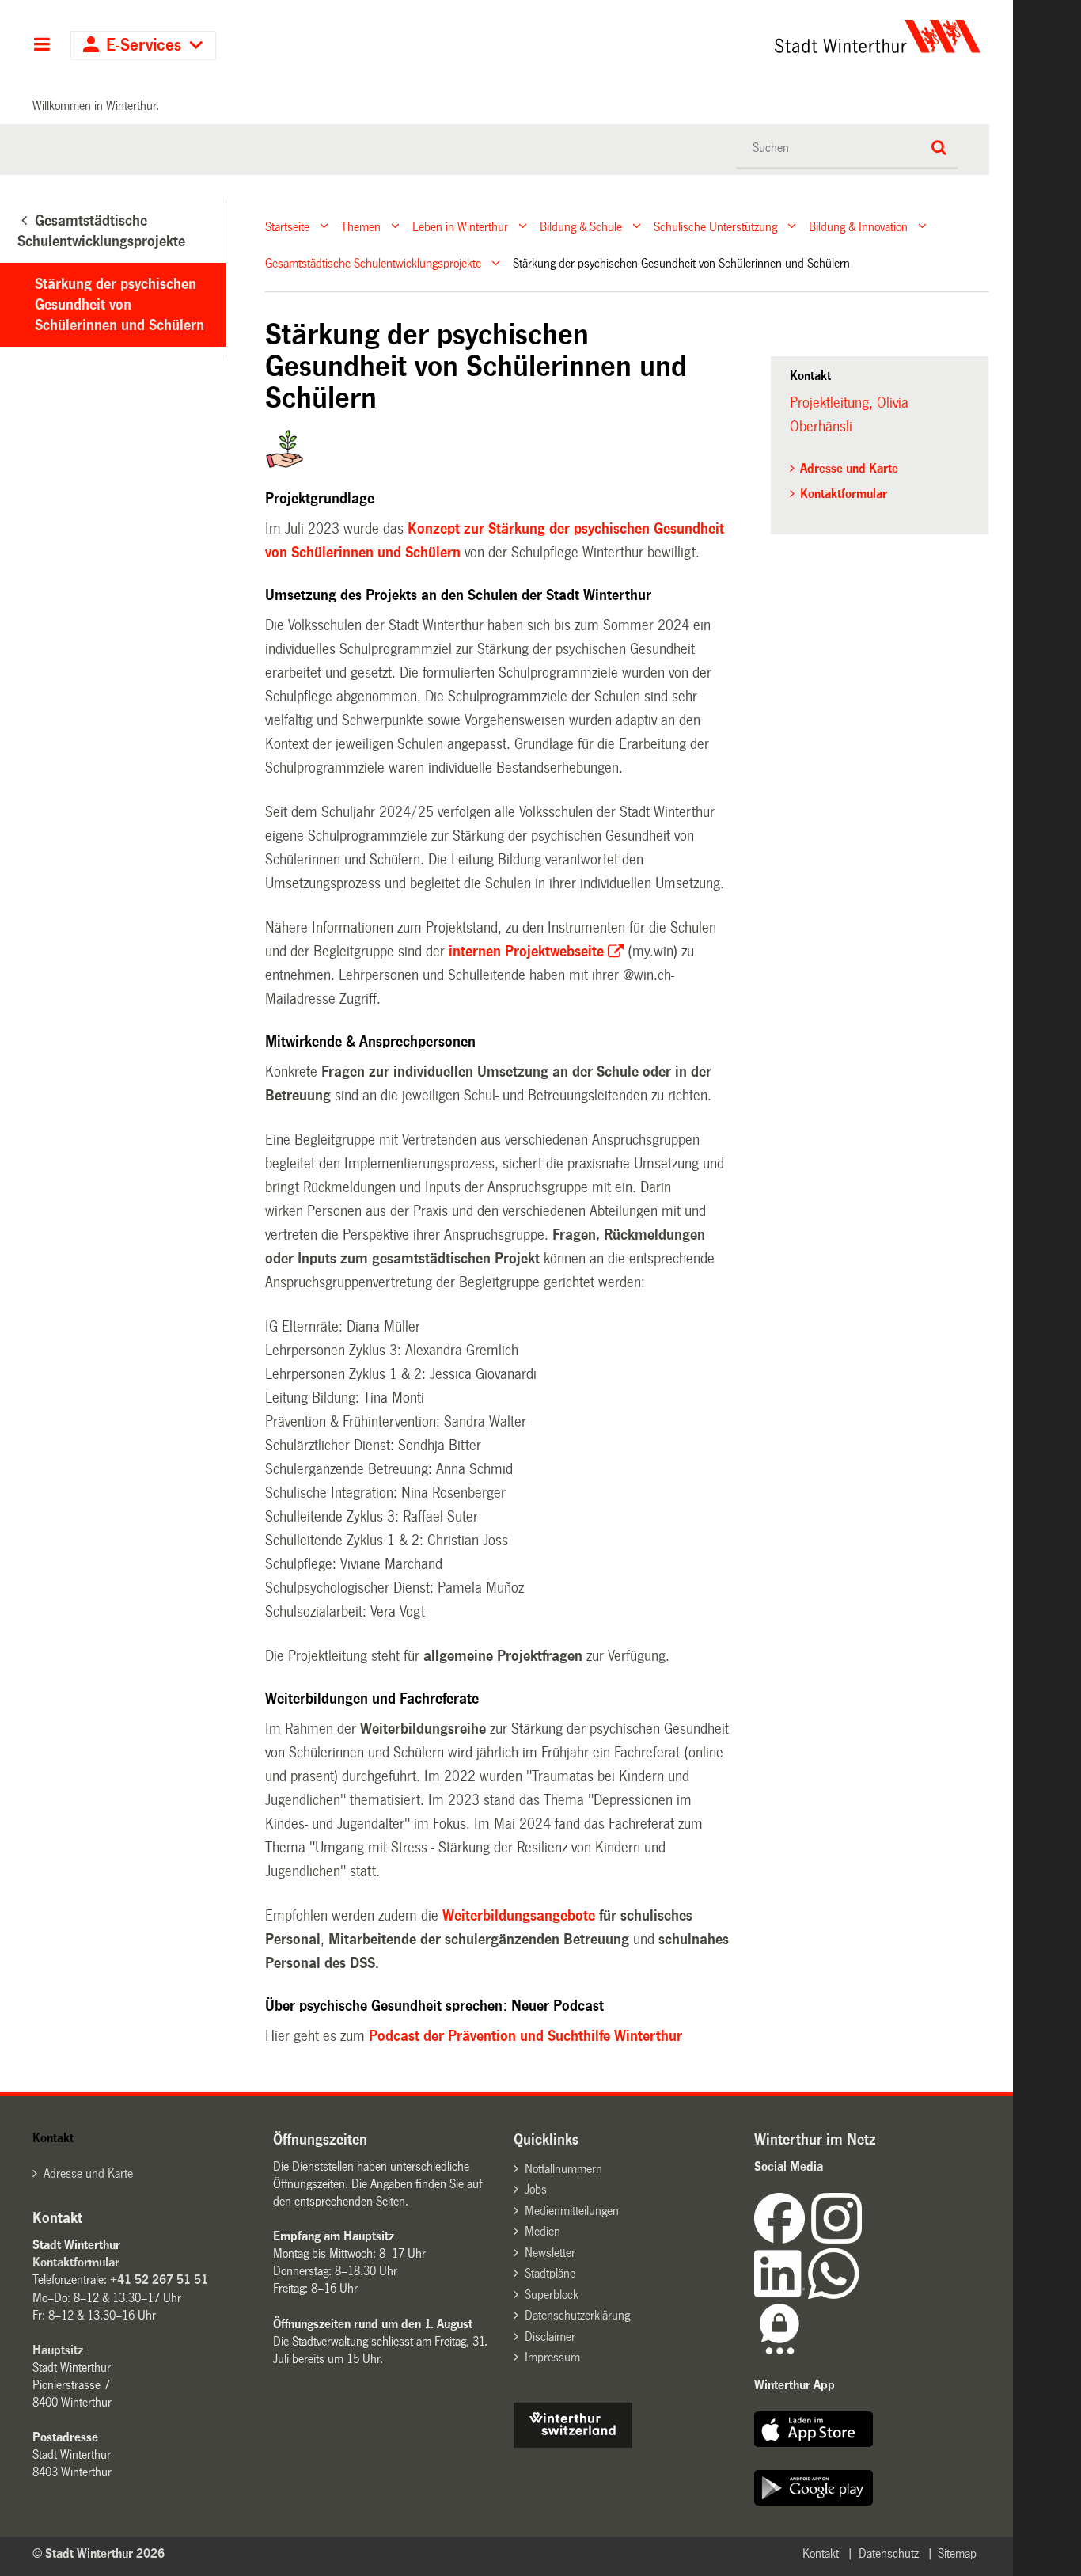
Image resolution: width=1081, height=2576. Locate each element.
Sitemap (957, 2553)
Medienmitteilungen (572, 2211)
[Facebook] (783, 2239)
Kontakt (821, 2553)
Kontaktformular (844, 494)
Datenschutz (889, 2553)
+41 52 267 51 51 (159, 2280)
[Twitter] (863, 2239)
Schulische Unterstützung (715, 226)
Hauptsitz (58, 2350)
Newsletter (550, 2253)
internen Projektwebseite (526, 952)
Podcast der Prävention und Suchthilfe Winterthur (525, 2036)
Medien (542, 2231)
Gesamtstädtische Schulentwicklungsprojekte (373, 263)
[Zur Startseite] (730, 36)
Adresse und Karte (849, 468)
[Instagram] (836, 2239)
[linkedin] (781, 2295)
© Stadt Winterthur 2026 (99, 2553)
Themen (361, 226)
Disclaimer (550, 2337)
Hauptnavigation (42, 46)
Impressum (552, 2357)
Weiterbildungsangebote (521, 1916)
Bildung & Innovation (858, 226)
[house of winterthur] (573, 2443)
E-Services (144, 46)
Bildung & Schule (581, 226)
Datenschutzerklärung (577, 2315)
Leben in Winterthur (460, 226)
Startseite (287, 226)
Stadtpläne (550, 2273)
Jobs (536, 2189)
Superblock (552, 2295)
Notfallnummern (563, 2169)
